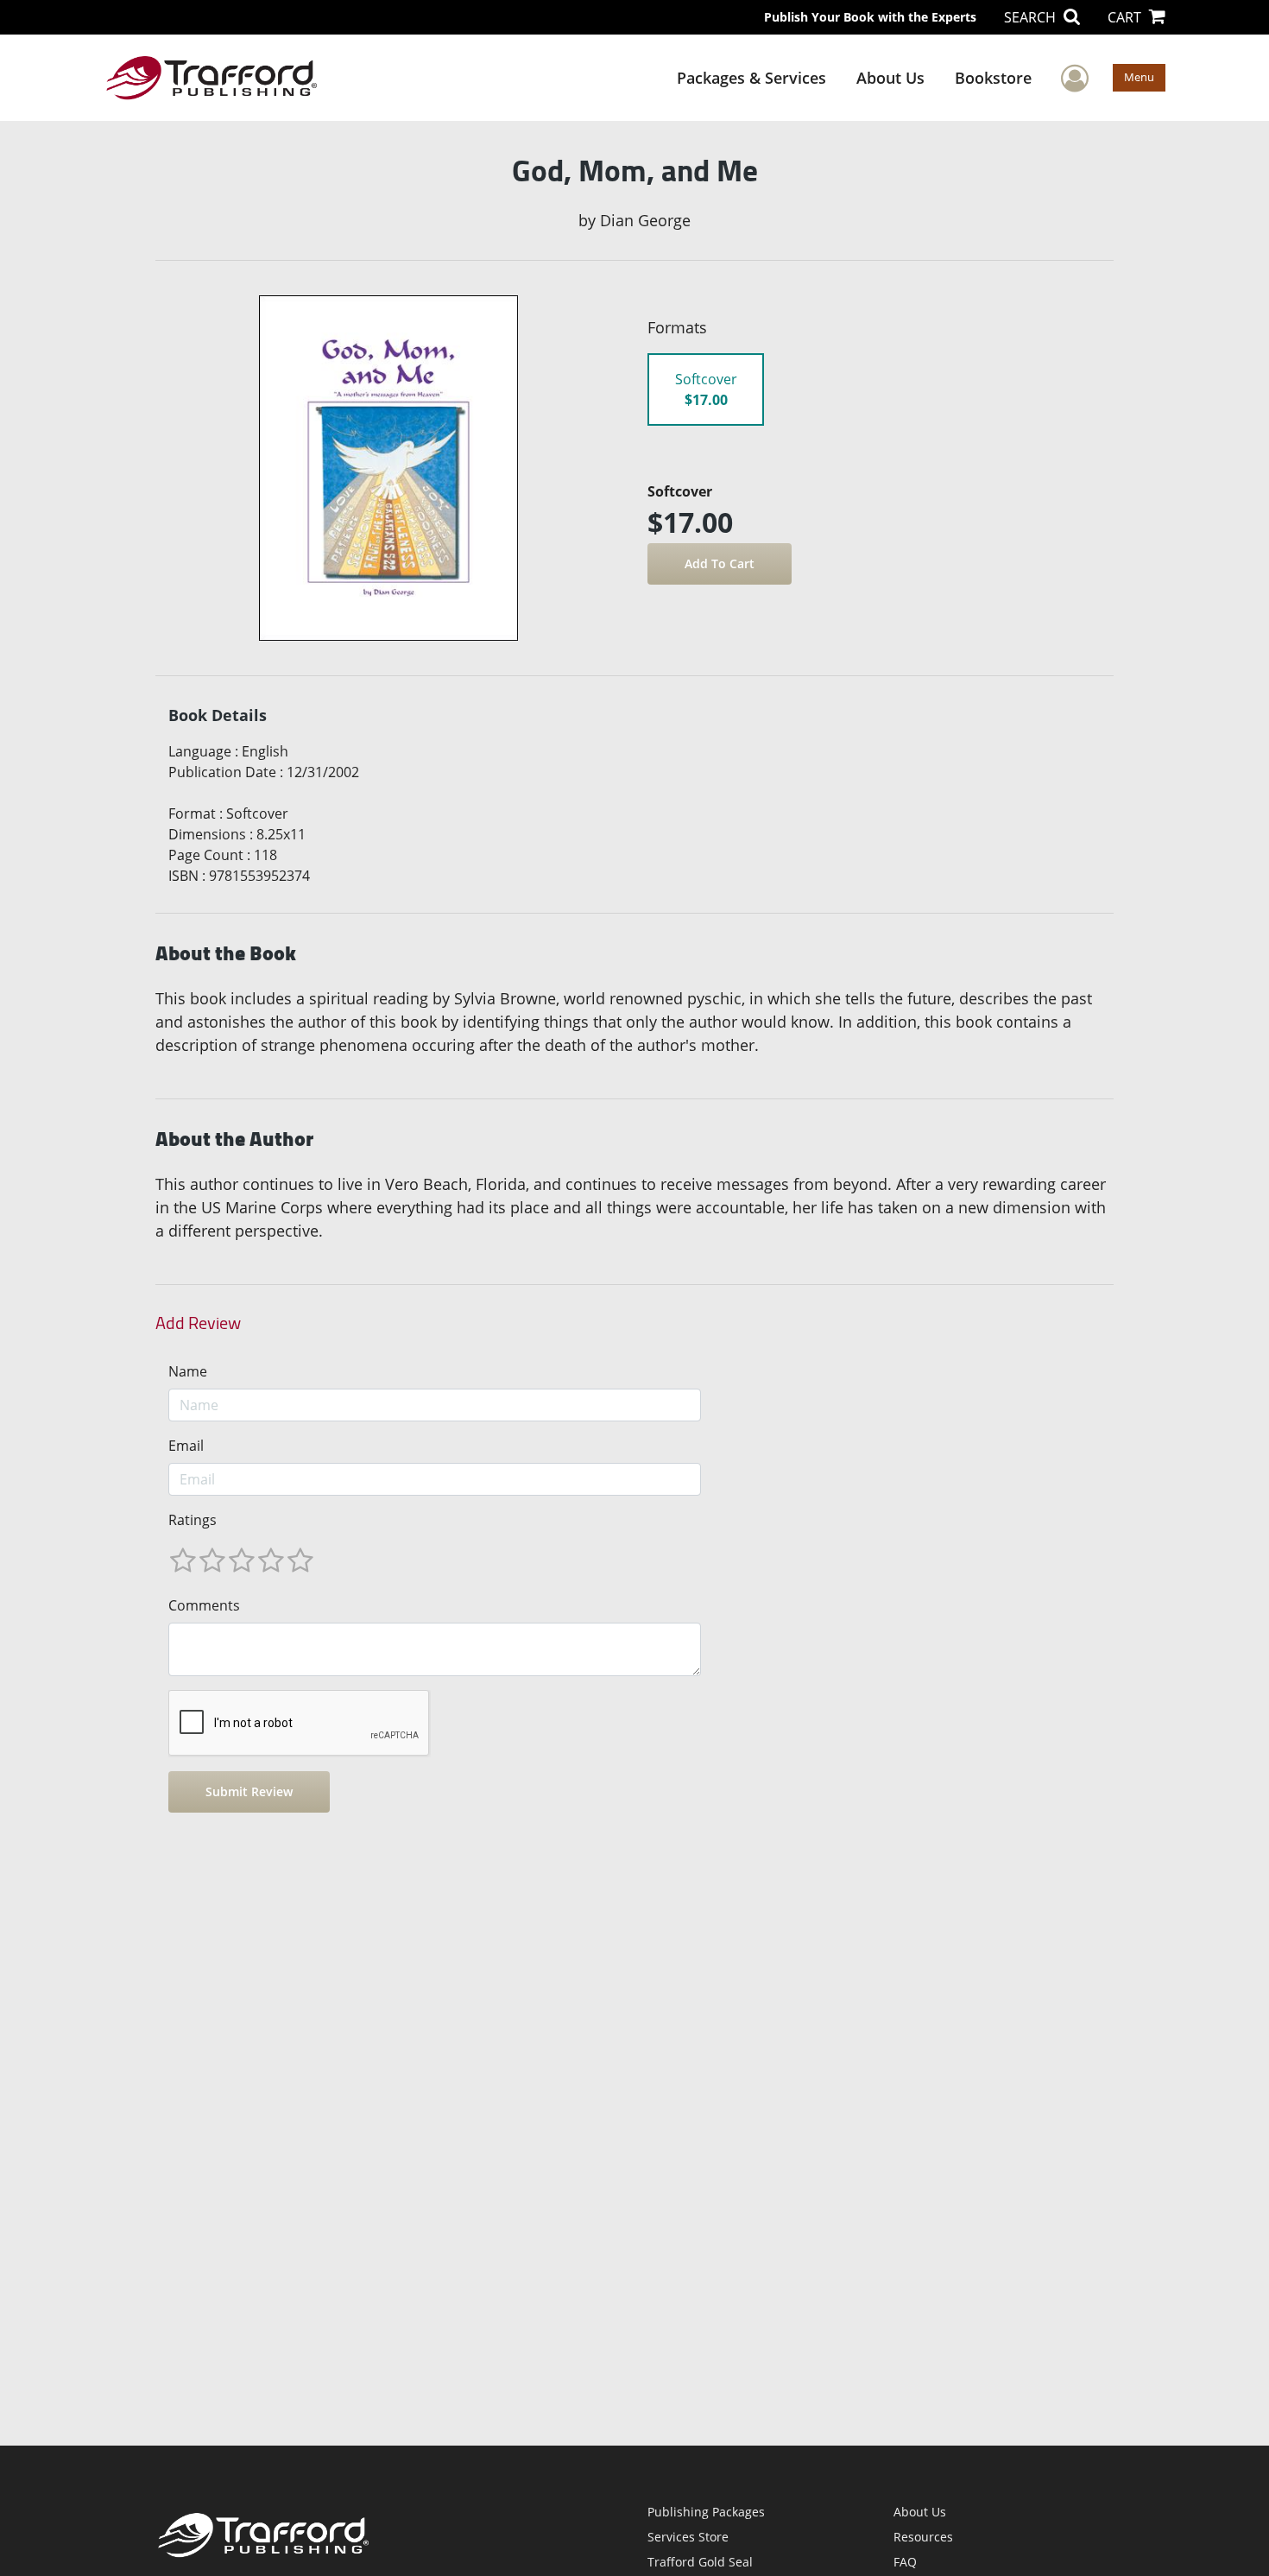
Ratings (193, 1520)
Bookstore (993, 78)
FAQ (905, 2562)
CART (1126, 17)
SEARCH (1032, 17)
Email (186, 1446)
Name (188, 1371)
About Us (890, 78)
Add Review (198, 1323)
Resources (923, 2537)
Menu (1139, 77)
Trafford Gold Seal (700, 2562)
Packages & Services (751, 78)
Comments (204, 1605)
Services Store (688, 2537)
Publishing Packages (706, 2512)
